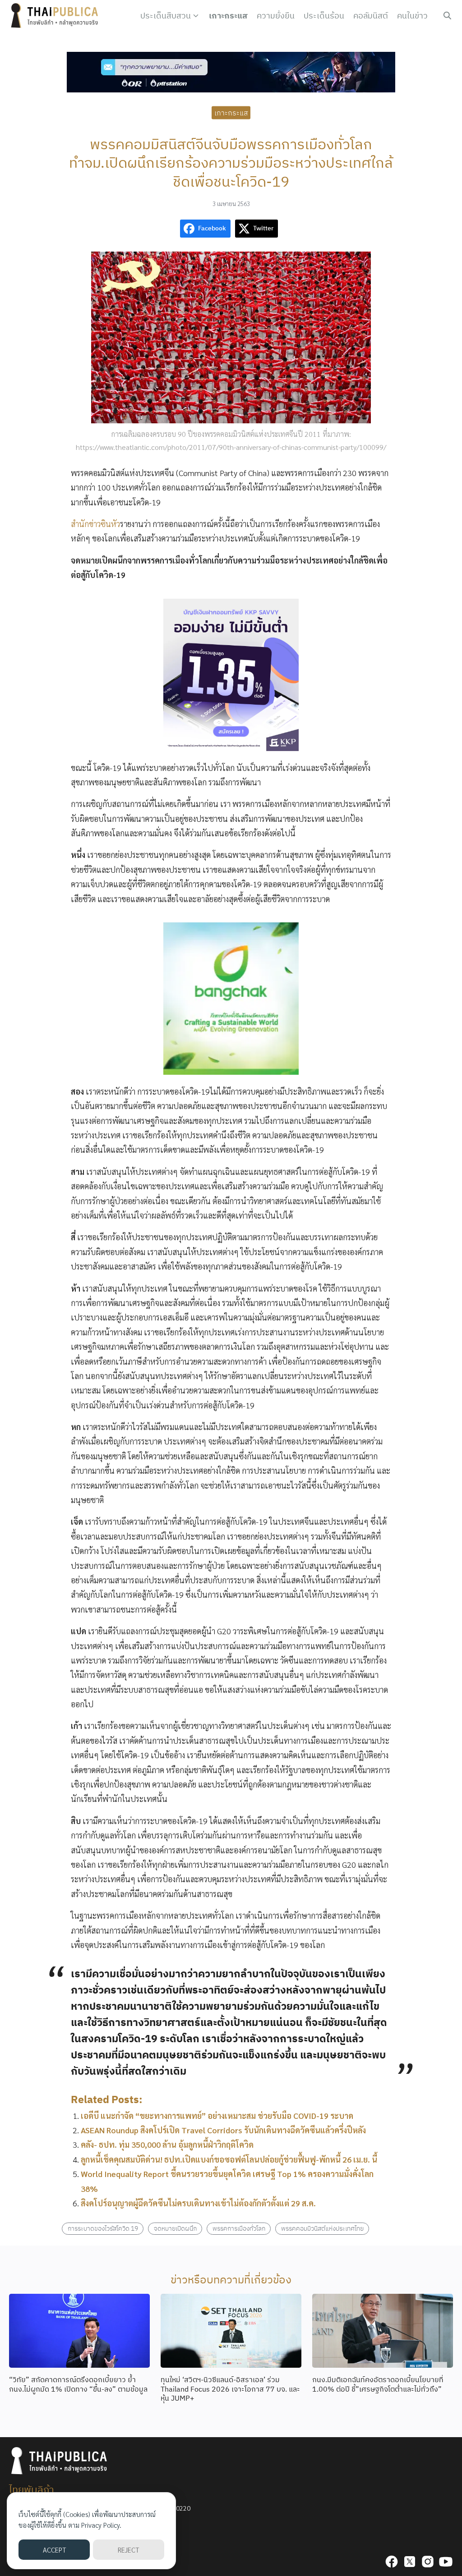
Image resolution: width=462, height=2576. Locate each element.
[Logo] (56, 16)
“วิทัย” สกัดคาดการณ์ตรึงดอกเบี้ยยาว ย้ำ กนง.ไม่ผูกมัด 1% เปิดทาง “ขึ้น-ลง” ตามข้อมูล (78, 2384)
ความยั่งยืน (276, 16)
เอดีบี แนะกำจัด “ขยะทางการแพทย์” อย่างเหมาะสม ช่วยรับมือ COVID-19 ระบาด (217, 2115)
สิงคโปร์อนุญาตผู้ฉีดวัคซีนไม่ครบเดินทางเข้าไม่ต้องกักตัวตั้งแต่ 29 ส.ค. (198, 2203)
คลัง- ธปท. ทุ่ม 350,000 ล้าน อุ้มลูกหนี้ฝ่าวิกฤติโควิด (167, 2144)
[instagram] (428, 2562)
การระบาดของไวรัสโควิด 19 (103, 2228)
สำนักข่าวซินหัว (95, 524)
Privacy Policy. (101, 2525)
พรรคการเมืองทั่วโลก (239, 2228)
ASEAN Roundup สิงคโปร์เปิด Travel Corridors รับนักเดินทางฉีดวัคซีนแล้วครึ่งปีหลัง (223, 2130)
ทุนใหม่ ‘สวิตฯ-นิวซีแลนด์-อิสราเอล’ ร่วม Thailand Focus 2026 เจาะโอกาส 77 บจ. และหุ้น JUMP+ (230, 2389)
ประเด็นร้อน (324, 16)
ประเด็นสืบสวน (166, 16)
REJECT (128, 2550)
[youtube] (446, 2562)
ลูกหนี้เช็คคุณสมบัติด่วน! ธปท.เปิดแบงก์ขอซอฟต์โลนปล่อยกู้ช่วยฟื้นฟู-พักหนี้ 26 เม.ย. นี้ (229, 2159)
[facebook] (392, 2562)
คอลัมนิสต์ (371, 16)
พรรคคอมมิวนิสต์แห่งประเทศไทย (322, 2228)
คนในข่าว (412, 16)
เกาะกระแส (228, 16)
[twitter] (410, 2562)
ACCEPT (54, 2550)
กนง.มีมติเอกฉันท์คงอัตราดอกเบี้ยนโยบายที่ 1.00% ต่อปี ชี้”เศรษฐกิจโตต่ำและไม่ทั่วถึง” (378, 2384)
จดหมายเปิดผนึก (175, 2228)
